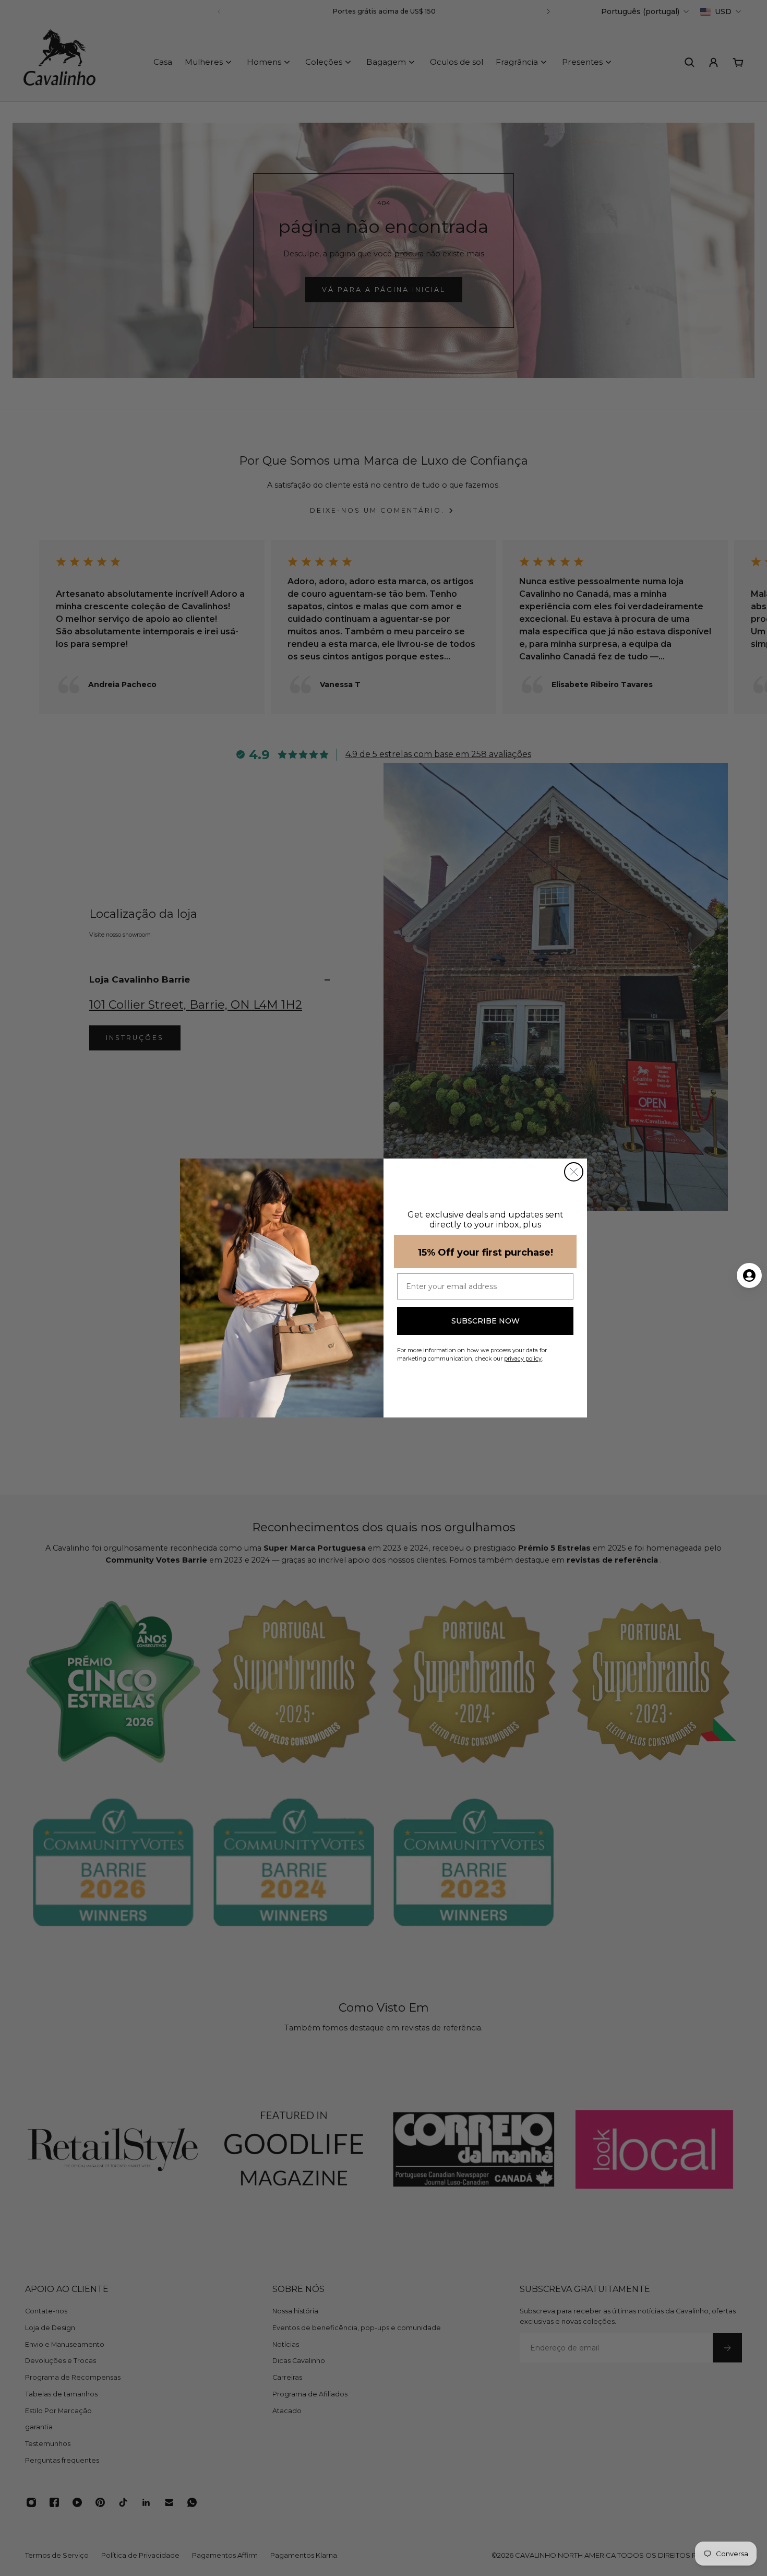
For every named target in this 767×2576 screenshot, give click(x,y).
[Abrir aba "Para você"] (749, 1275)
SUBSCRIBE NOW (486, 1321)
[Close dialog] (574, 1172)
